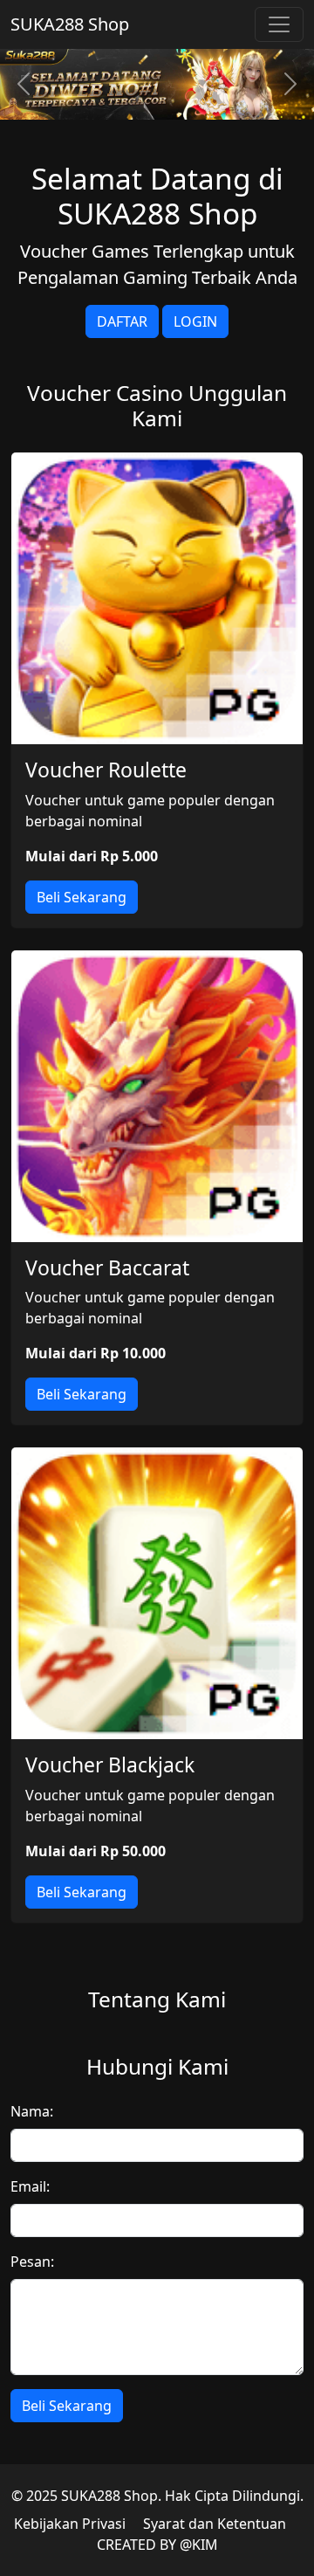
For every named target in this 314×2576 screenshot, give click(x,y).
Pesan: (32, 2262)
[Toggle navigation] (279, 24)
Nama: (32, 2111)
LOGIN (195, 321)
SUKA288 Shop (70, 24)
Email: (30, 2186)
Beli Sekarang (82, 897)
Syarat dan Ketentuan (215, 2524)
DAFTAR (122, 321)
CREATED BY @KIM (157, 2545)
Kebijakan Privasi (70, 2524)
